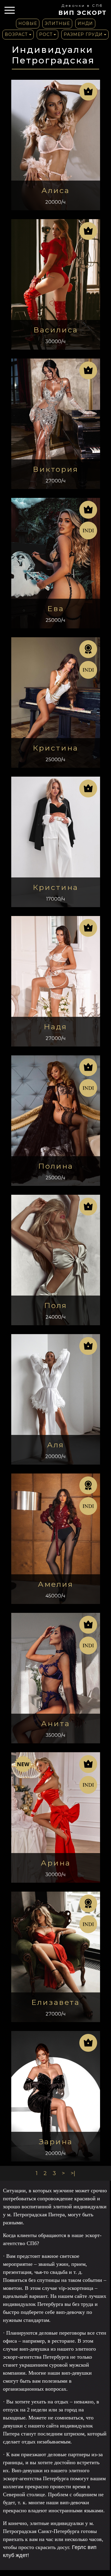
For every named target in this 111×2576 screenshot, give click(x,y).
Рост (46, 34)
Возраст (16, 34)
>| (73, 2173)
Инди (85, 23)
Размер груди (83, 34)
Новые (28, 23)
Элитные (57, 23)
